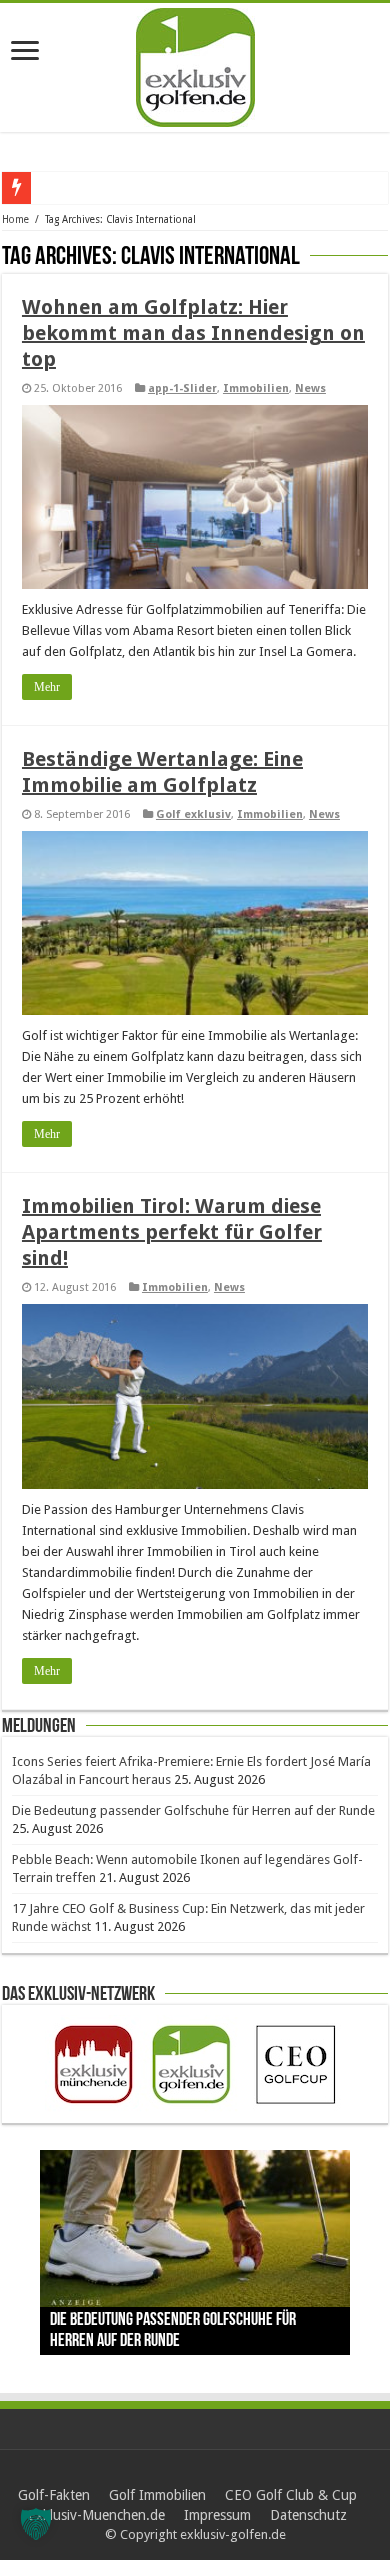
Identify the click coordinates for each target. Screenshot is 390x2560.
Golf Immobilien (157, 2495)
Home (15, 219)
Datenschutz (308, 2515)
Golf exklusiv (193, 814)
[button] (36, 2524)
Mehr (47, 687)
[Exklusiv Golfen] (195, 64)
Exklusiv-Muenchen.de (96, 2515)
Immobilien (256, 388)
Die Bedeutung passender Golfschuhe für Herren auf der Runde (193, 1810)
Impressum (217, 2515)
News (310, 388)
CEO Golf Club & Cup (291, 2495)
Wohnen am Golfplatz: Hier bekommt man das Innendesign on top (193, 333)
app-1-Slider (182, 388)
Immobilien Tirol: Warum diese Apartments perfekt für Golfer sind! (172, 1232)
